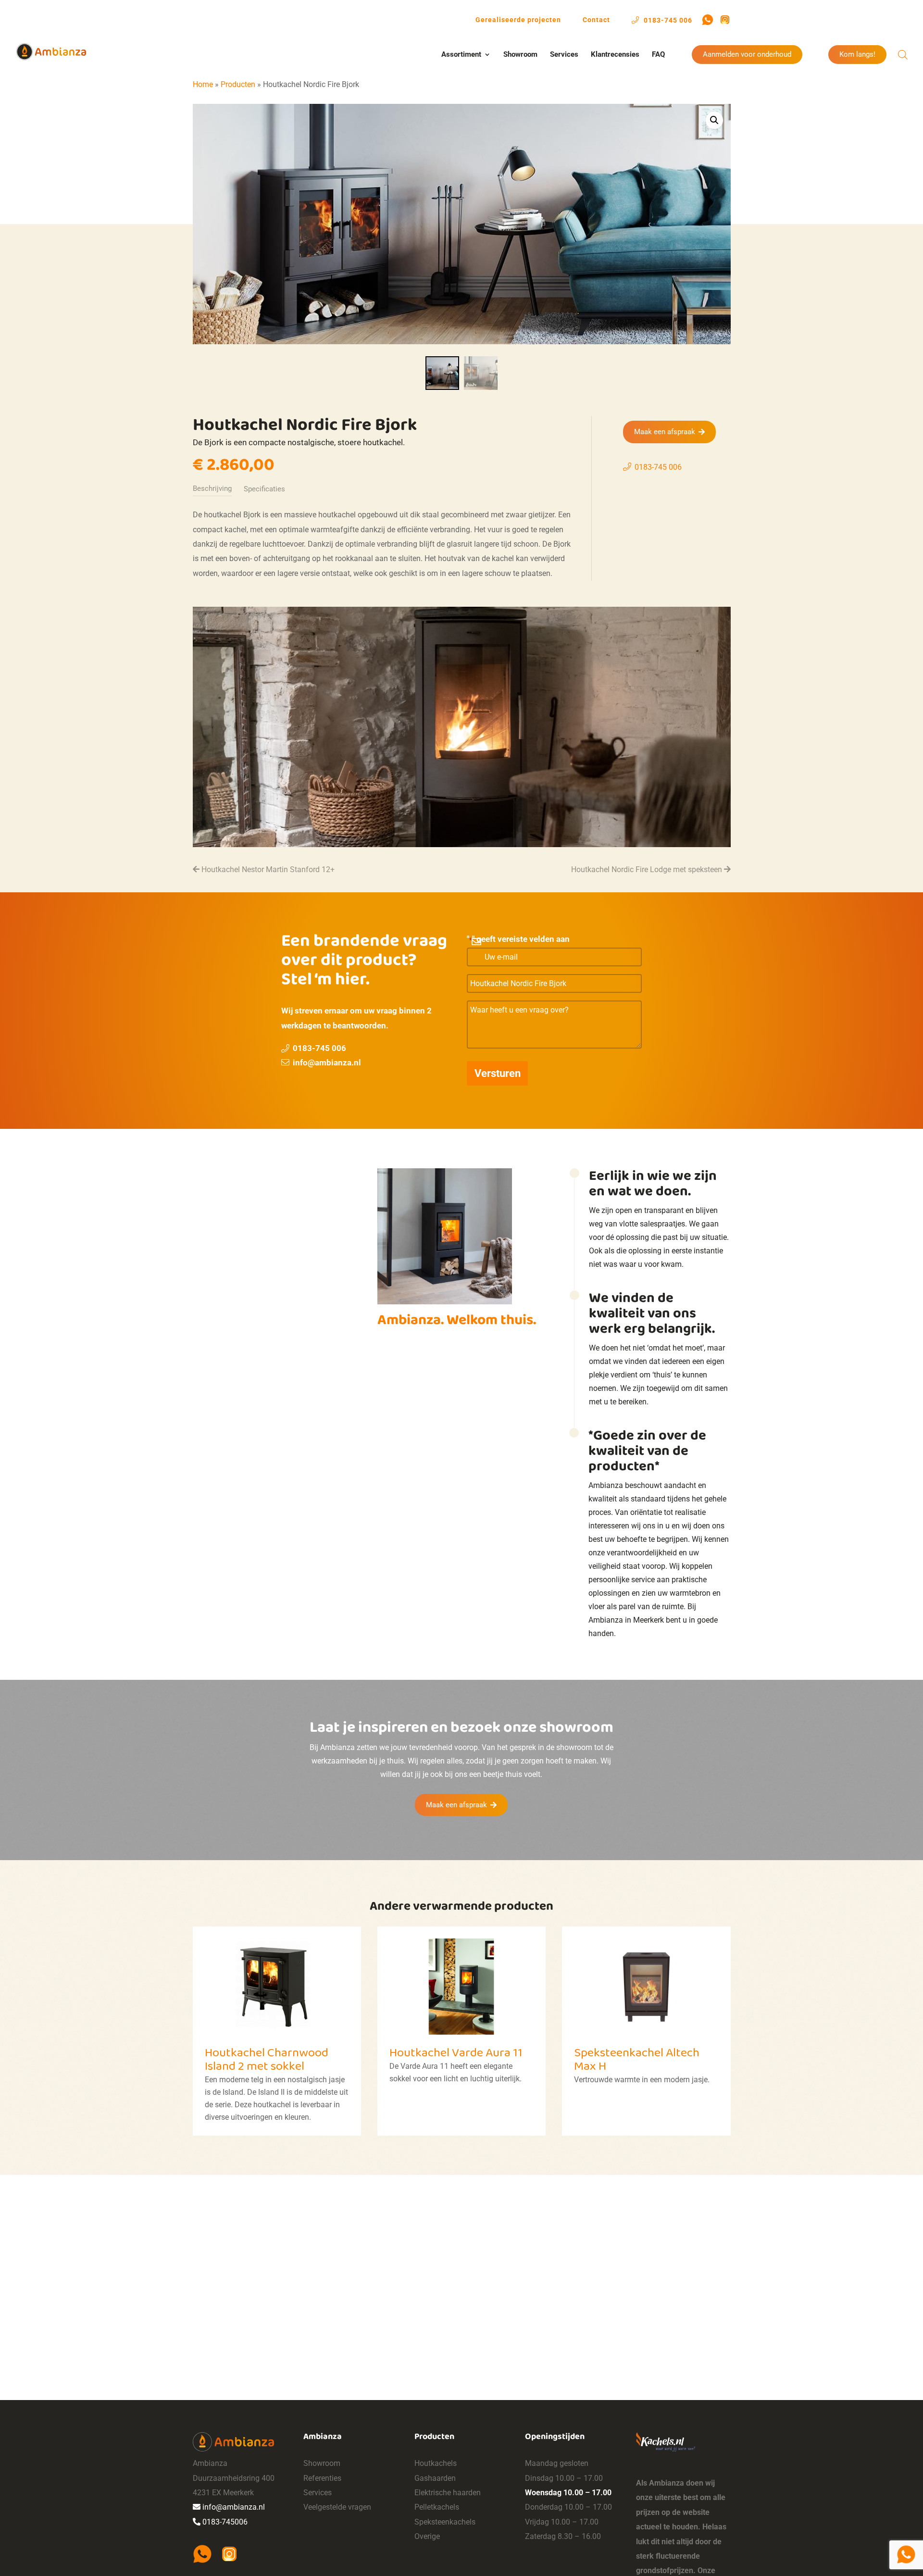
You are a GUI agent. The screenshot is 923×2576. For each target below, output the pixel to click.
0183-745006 (225, 2522)
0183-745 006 (667, 20)
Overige (427, 2536)
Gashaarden (435, 2478)
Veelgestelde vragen (337, 2507)
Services (564, 55)
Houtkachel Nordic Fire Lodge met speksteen (648, 869)
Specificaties (264, 489)
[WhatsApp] (708, 20)
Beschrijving (212, 488)
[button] (714, 120)
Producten (238, 84)
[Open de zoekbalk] (903, 55)
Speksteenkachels (445, 2522)
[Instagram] (725, 20)
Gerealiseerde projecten (518, 20)
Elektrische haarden (448, 2493)
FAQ (658, 55)
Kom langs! (857, 55)
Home (203, 84)
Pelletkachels (437, 2507)
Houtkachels (436, 2463)
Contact (596, 20)
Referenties (322, 2478)
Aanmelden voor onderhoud (747, 55)
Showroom (520, 55)
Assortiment (461, 55)
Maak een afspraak (665, 432)
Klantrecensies (615, 55)
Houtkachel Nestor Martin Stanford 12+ (267, 869)
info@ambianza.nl (327, 1063)
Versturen (498, 1073)
